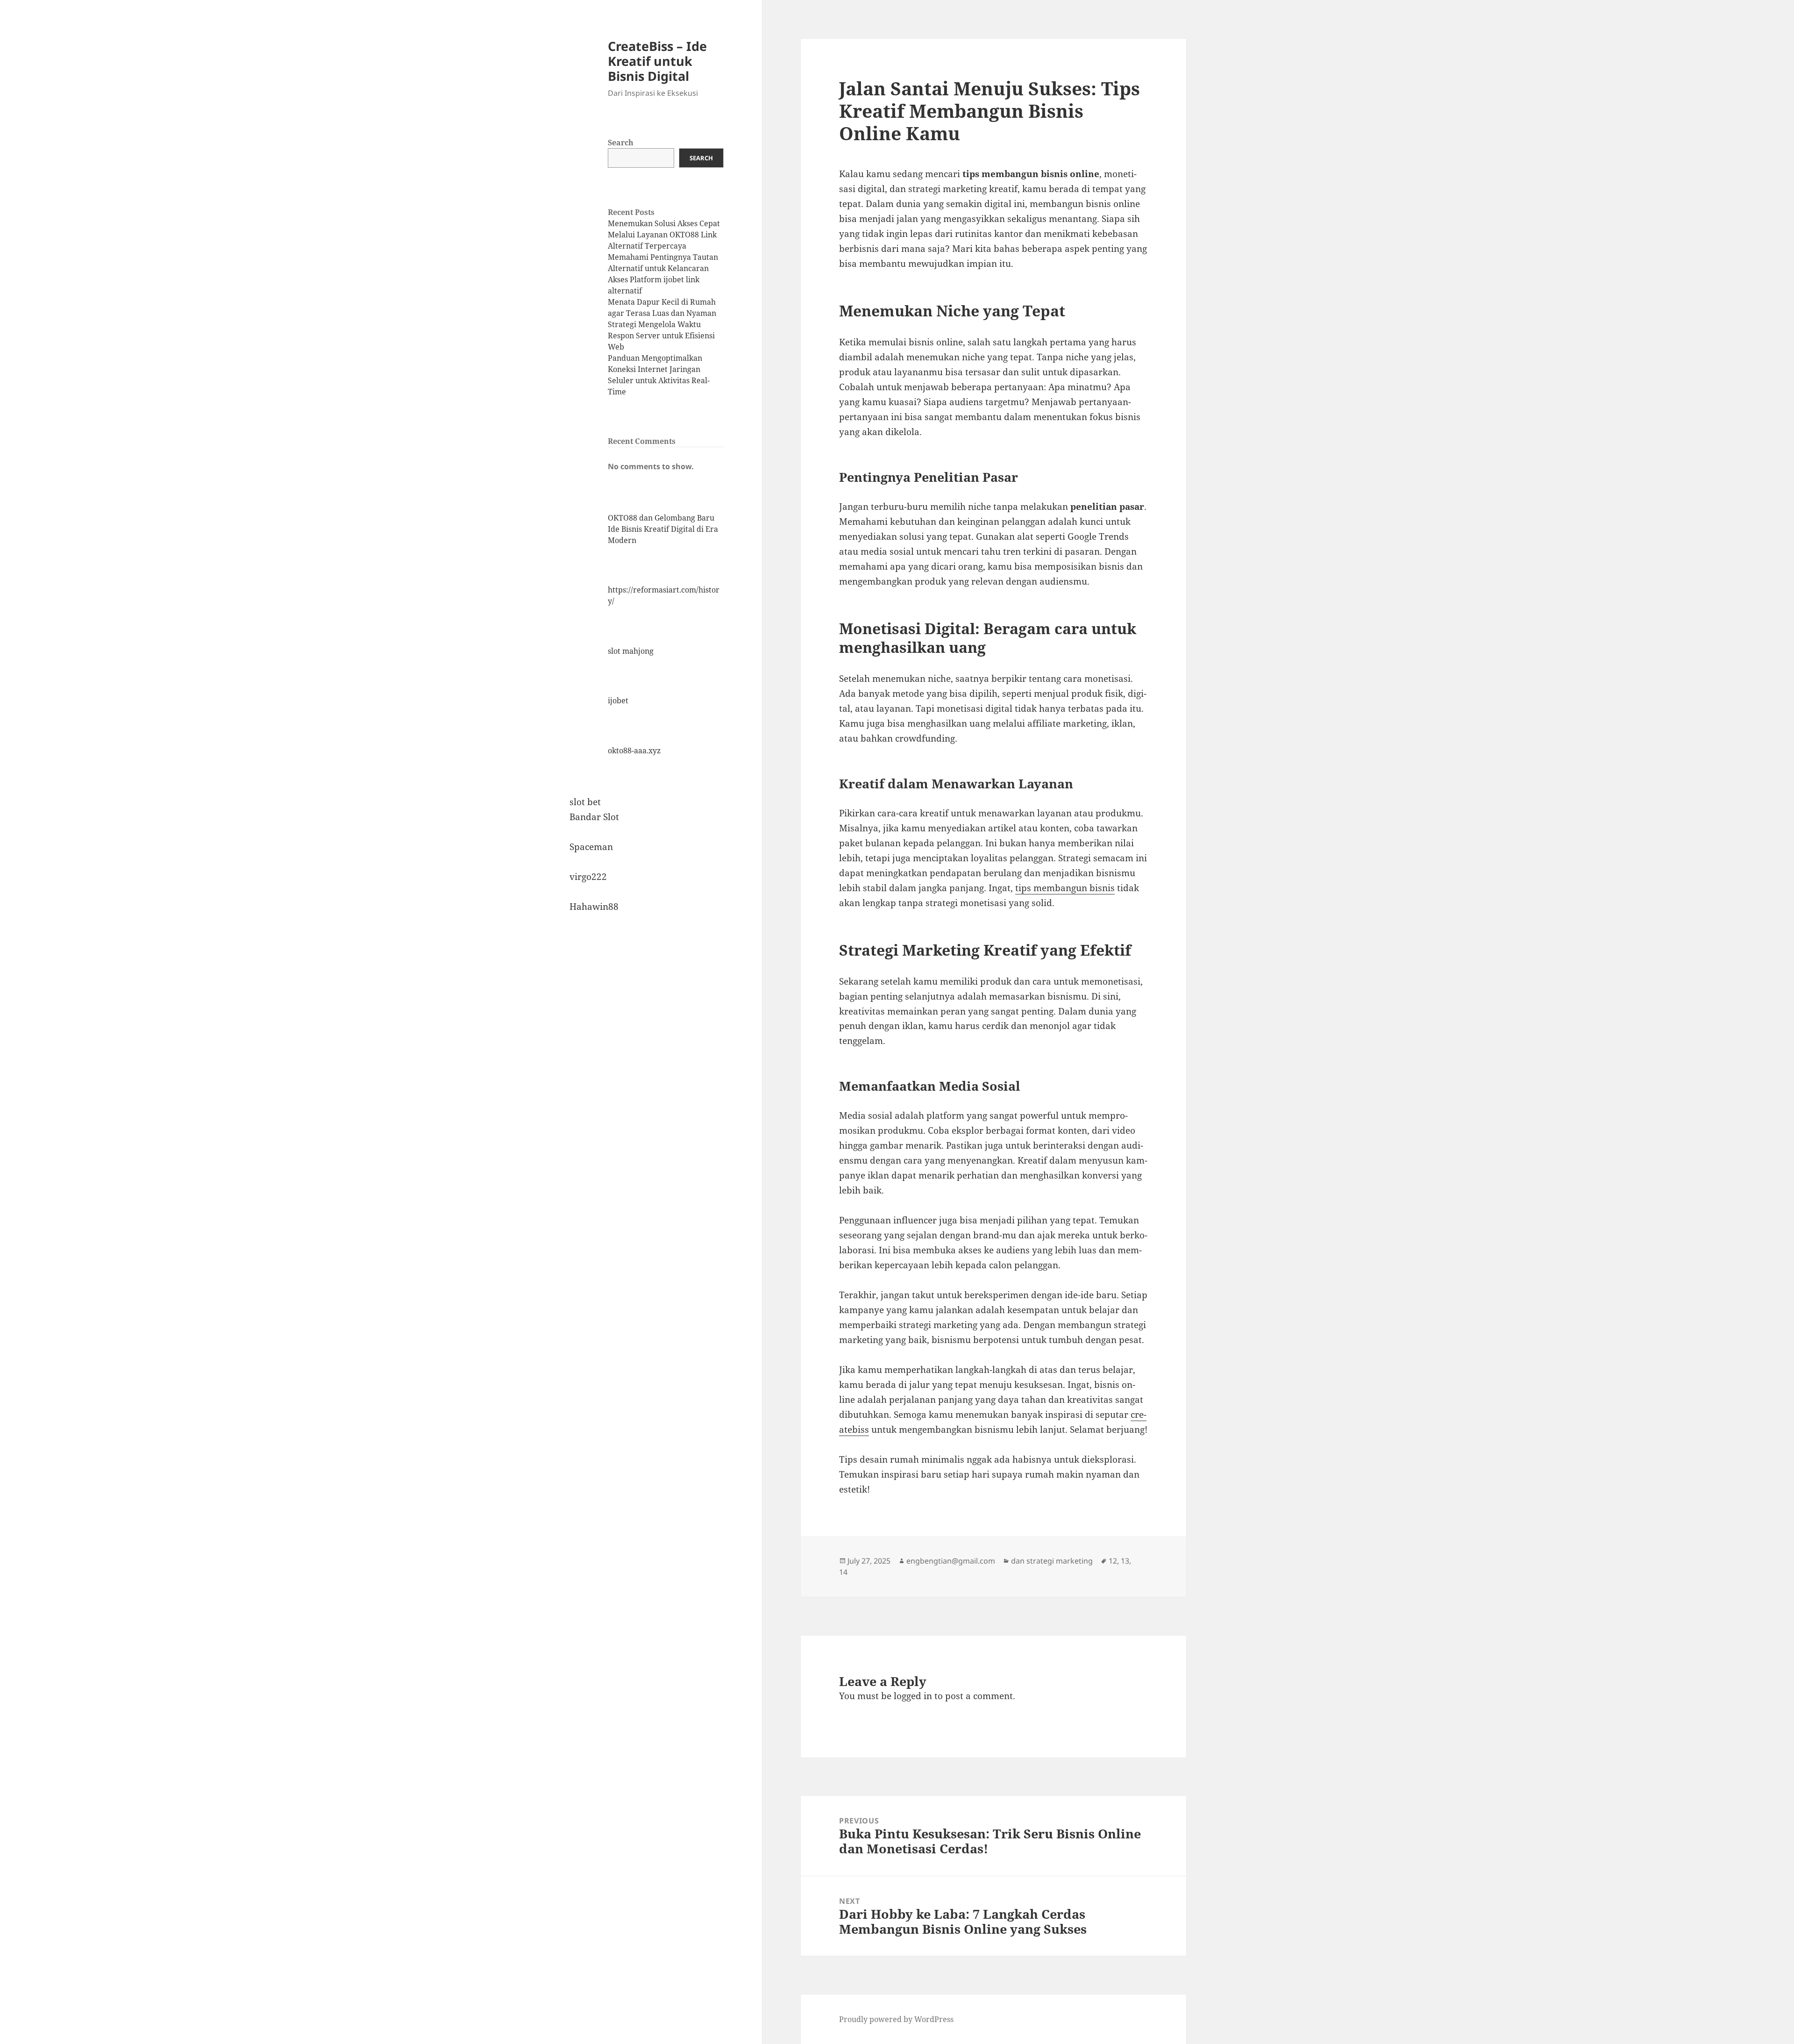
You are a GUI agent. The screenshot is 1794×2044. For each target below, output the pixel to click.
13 (1125, 1561)
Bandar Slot (594, 817)
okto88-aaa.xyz (634, 750)
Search (621, 143)
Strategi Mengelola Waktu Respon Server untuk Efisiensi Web (661, 336)
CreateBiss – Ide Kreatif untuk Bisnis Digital (657, 61)
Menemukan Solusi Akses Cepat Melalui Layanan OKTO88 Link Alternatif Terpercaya (664, 235)
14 (843, 1572)
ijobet (618, 700)
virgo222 (588, 877)
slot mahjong (631, 651)
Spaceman (591, 847)
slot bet (585, 802)
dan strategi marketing (1052, 1561)
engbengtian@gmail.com (951, 1561)
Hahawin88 (594, 907)
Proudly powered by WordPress (896, 2019)
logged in (913, 1696)
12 (1113, 1561)
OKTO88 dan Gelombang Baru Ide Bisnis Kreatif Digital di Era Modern (663, 529)
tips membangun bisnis (1065, 888)
